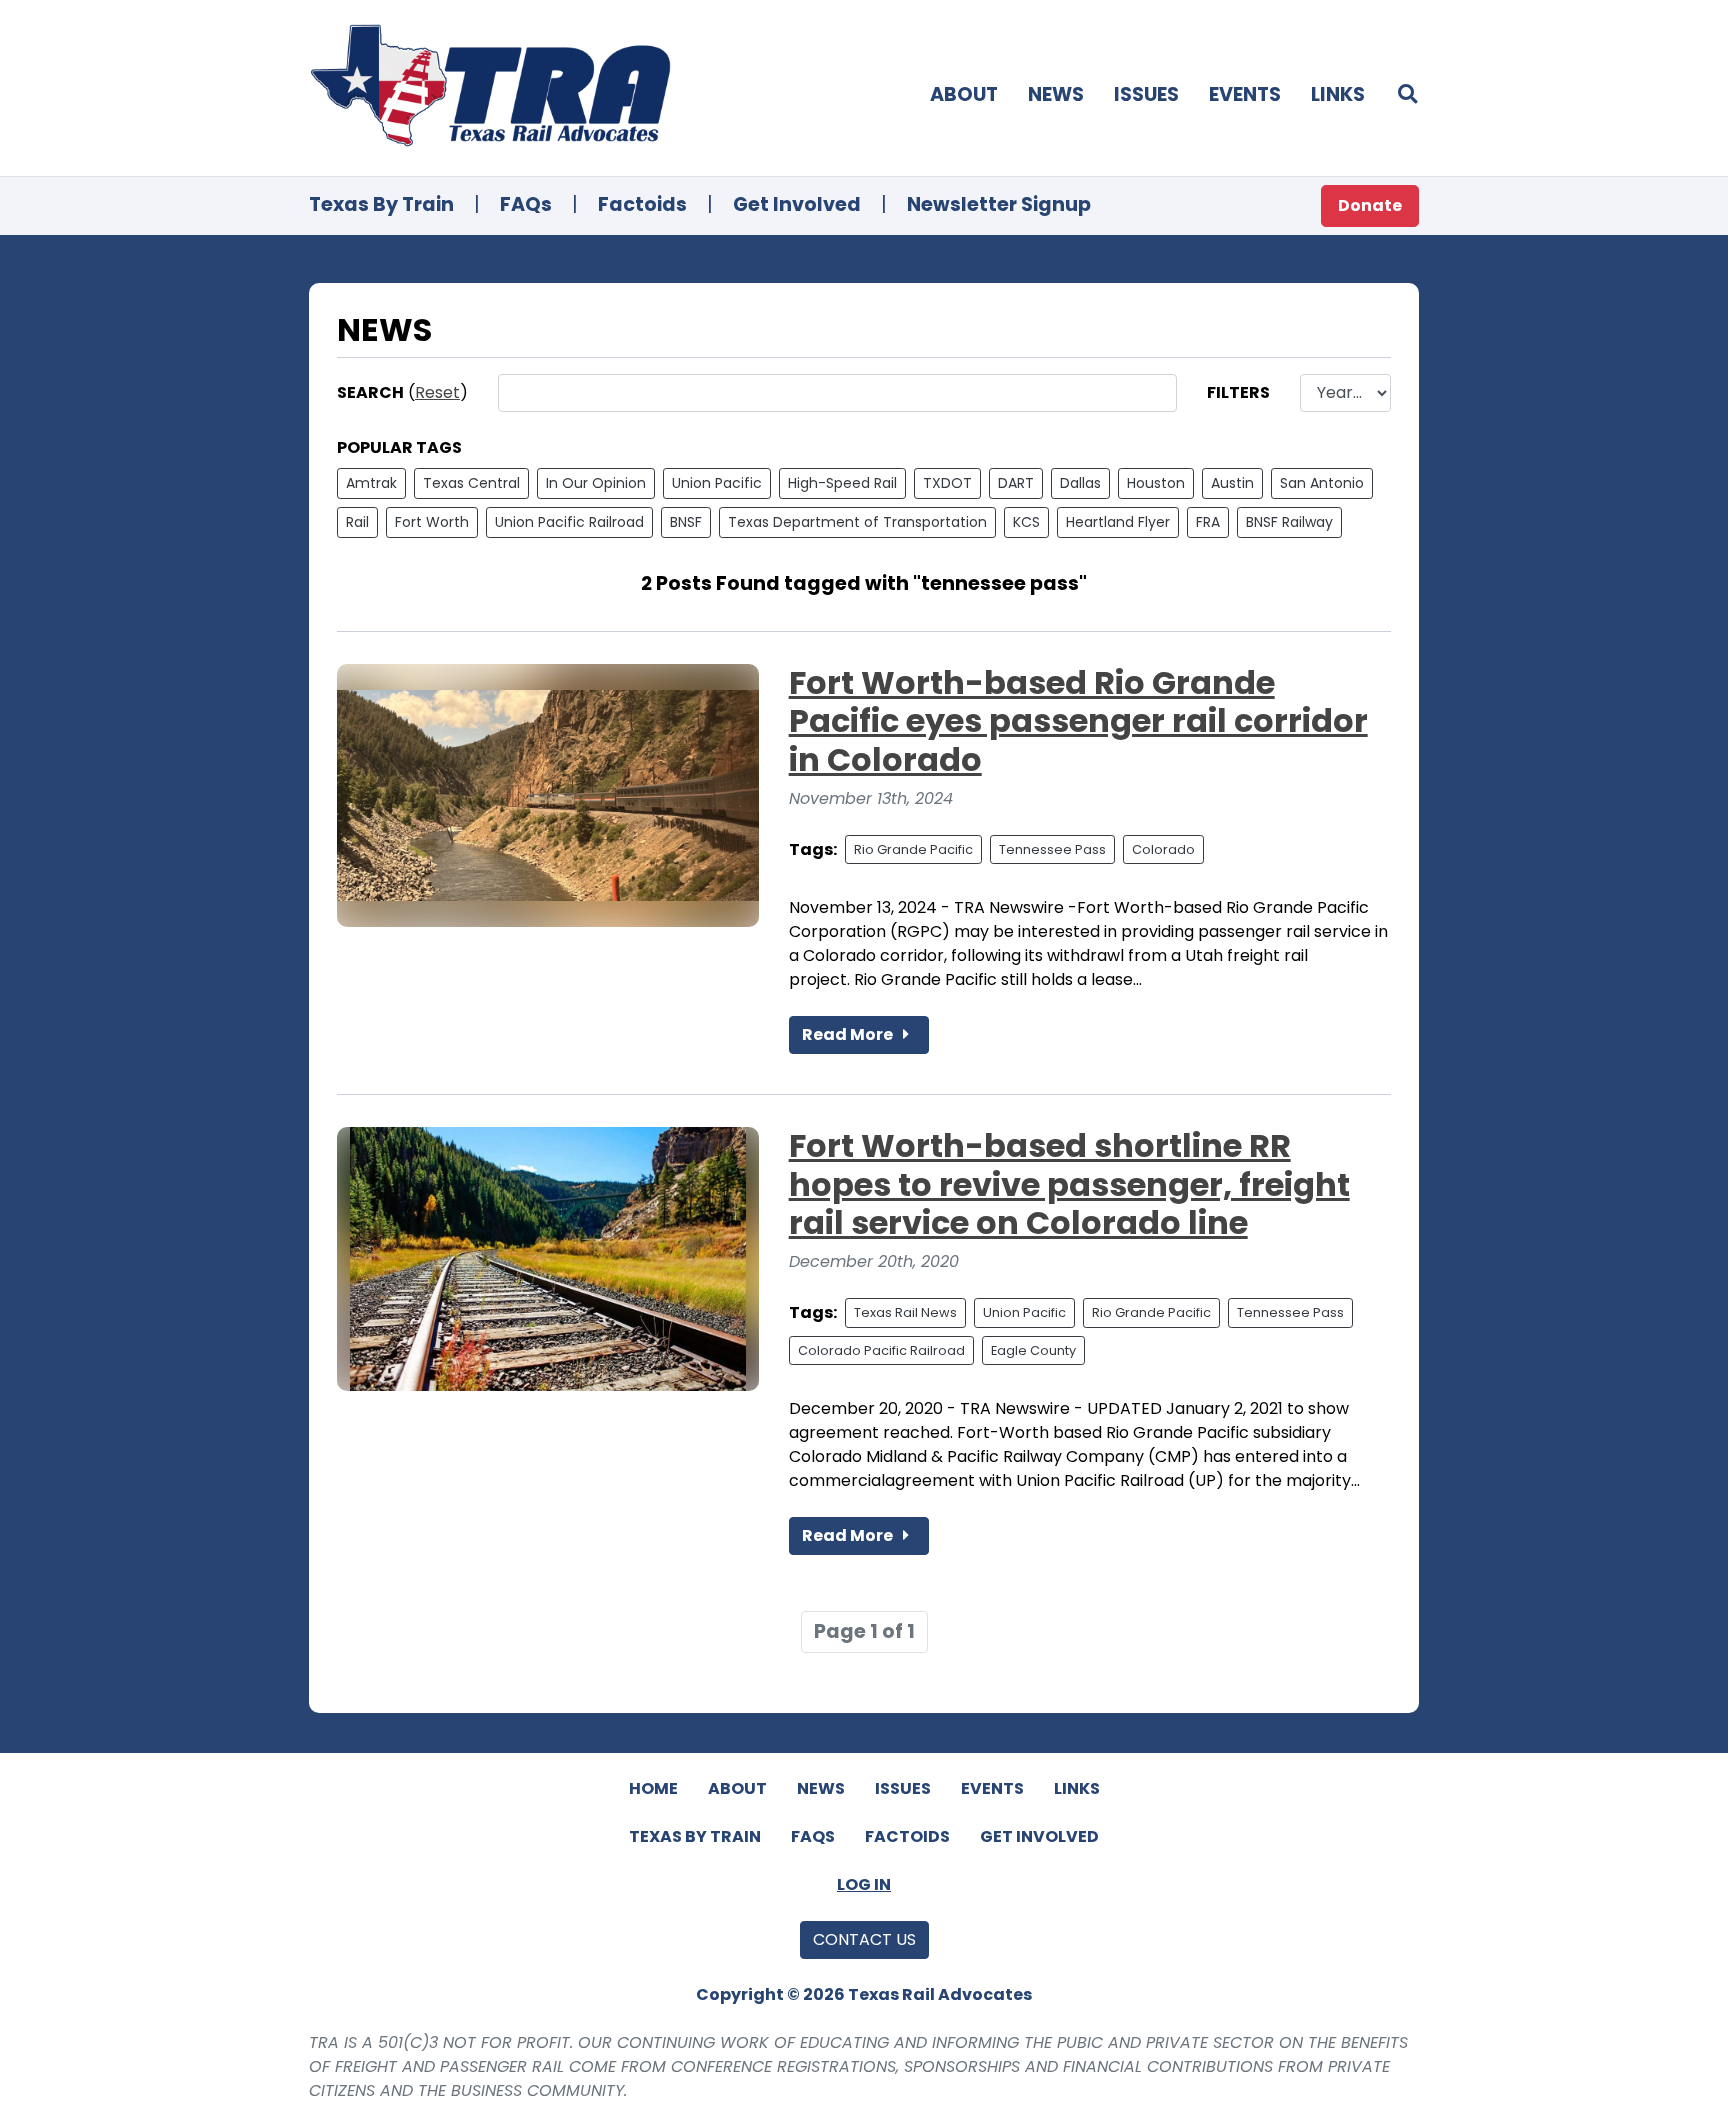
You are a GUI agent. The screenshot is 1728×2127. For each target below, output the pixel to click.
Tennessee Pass (1052, 849)
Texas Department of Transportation (857, 522)
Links (1338, 94)
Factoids (642, 204)
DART (1016, 483)
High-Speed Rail (842, 483)
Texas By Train (381, 204)
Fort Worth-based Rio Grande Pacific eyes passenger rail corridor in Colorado (1078, 721)
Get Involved (797, 204)
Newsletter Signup (999, 204)
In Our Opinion (596, 483)
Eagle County (1033, 1350)
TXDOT (947, 483)
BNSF (686, 522)
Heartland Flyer (1118, 522)
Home (653, 1788)
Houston (1156, 483)
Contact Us (864, 1939)
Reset (437, 392)
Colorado (1163, 849)
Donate (1370, 205)
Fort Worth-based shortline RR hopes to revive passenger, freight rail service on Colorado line (1069, 1184)
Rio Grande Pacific (913, 849)
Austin (1232, 483)
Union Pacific (717, 483)
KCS (1026, 522)
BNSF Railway (1289, 522)
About (964, 94)
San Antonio (1322, 483)
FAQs (526, 204)
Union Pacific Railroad (569, 522)
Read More (849, 1034)
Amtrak (371, 483)
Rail (357, 522)
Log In (864, 1884)
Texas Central (471, 483)
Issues (1146, 94)
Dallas (1080, 483)
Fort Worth (432, 522)
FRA (1208, 522)
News (1056, 94)
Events (1245, 94)
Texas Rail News (905, 1312)
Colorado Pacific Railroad (881, 1350)
